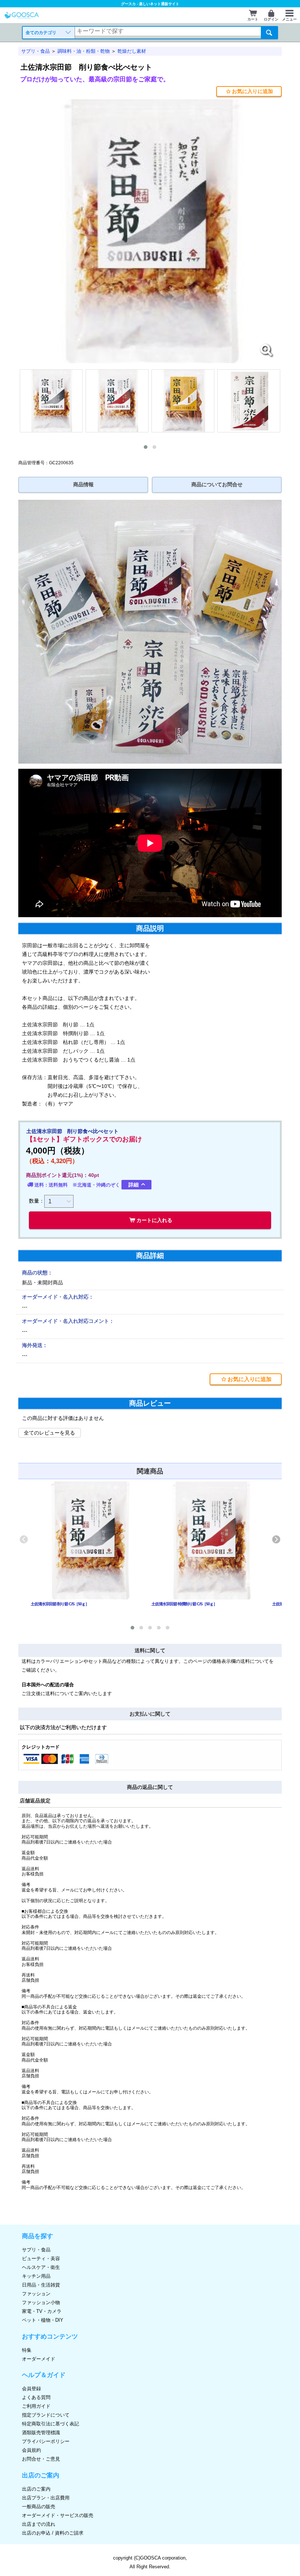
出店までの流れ (39, 2524)
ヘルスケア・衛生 (41, 2267)
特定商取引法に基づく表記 (50, 2424)
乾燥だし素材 (132, 51)
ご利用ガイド (36, 2406)
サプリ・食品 (35, 51)
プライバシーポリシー (46, 2441)
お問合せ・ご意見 (41, 2459)
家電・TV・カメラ (42, 2311)
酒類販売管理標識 (41, 2433)
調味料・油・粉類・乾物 (84, 51)
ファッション (36, 2294)
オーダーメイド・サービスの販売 (58, 2515)
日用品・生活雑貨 (41, 2285)
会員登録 (31, 2389)
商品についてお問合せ (217, 485)
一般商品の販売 (39, 2507)
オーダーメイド (39, 2359)
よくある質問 (36, 2397)
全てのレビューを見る (49, 1433)
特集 (27, 2350)
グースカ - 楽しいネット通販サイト (150, 4)
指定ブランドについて (46, 2415)
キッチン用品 (36, 2276)
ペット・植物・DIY (43, 2320)
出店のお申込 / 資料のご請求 (53, 2533)
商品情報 (83, 485)
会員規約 (31, 2450)
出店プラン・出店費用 (46, 2498)
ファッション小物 (41, 2302)
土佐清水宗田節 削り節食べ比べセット (86, 67)
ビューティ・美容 (41, 2258)
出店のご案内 (36, 2489)
